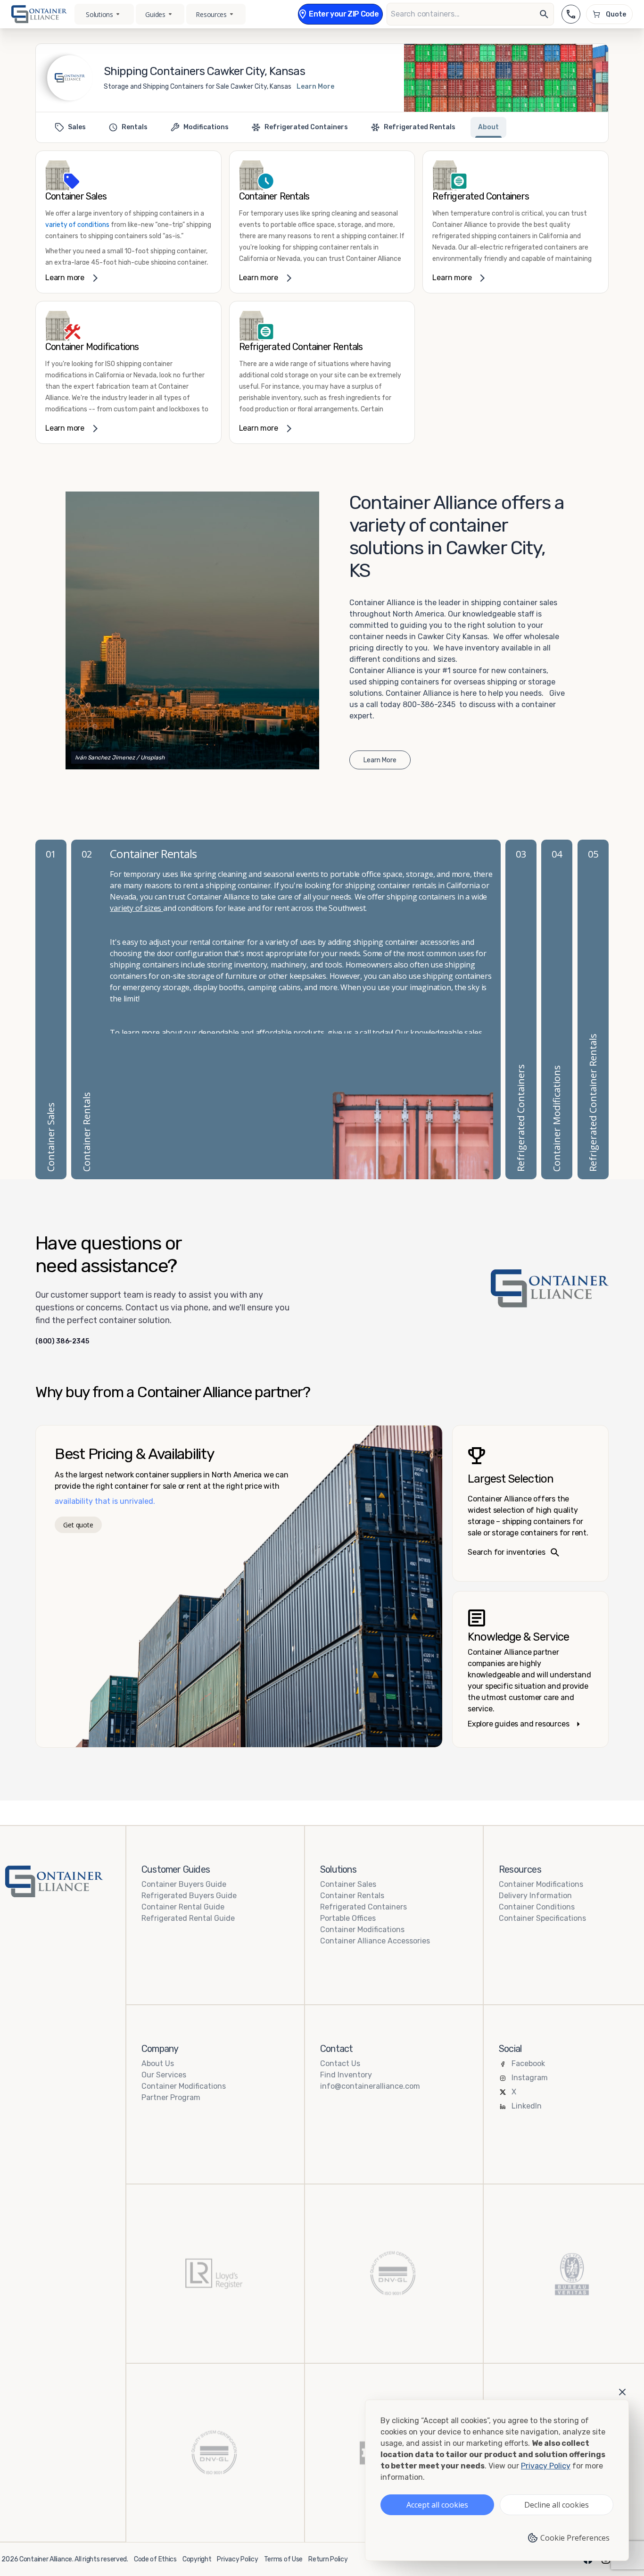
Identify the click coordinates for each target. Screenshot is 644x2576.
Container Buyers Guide (184, 1884)
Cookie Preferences (575, 2538)
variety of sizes (136, 908)
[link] (128, 222)
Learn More (315, 87)
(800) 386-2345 (62, 1342)
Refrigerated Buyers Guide (189, 1896)
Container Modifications (362, 1930)
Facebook (528, 2063)
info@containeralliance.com (370, 2086)
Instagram (530, 2078)
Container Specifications (542, 1918)
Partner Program (171, 2097)
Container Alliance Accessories (375, 1941)
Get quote (78, 1525)
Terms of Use (284, 2559)
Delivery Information (535, 1896)
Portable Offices (348, 1918)
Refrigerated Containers (363, 1907)
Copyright (197, 2559)
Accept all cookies (437, 2505)
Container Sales (348, 1884)
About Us (158, 2063)
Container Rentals (352, 1896)
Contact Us (340, 2063)
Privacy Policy (237, 2559)
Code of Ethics (155, 2559)
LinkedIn (527, 2106)
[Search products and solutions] (544, 14)
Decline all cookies (557, 2505)
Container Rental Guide (183, 1907)
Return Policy (328, 2559)
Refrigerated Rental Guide (188, 1918)
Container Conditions (537, 1907)
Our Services (164, 2075)
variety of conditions (77, 225)
